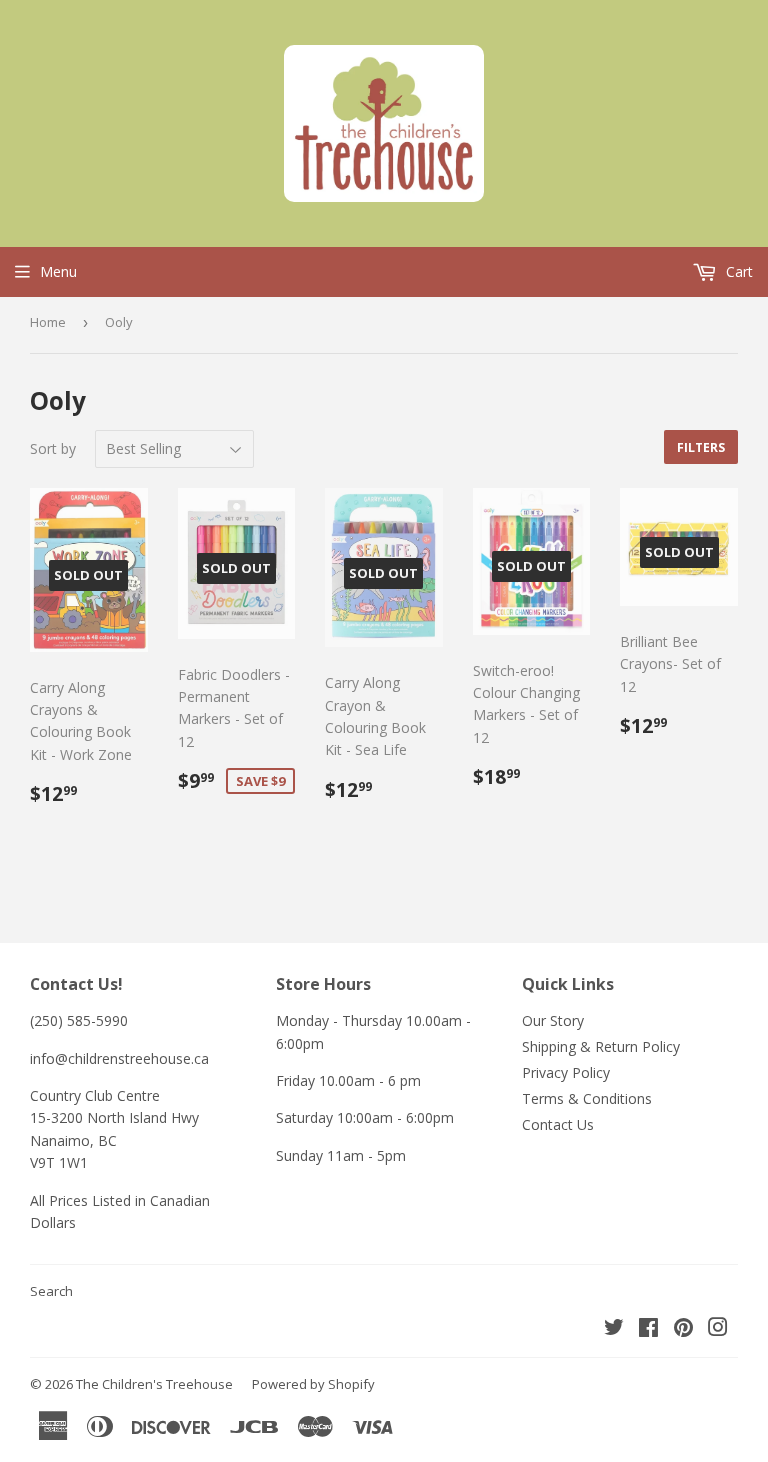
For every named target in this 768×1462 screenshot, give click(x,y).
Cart (737, 271)
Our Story (553, 1020)
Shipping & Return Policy (601, 1046)
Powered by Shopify (313, 1384)
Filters (701, 447)
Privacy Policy (566, 1072)
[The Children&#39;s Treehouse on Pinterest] (683, 1329)
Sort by (53, 448)
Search (51, 1291)
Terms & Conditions (587, 1098)
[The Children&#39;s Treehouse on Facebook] (648, 1329)
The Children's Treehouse (154, 1384)
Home (48, 322)
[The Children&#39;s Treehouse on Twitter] (614, 1329)
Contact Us (558, 1124)
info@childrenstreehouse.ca (119, 1058)
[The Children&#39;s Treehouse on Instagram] (718, 1329)
